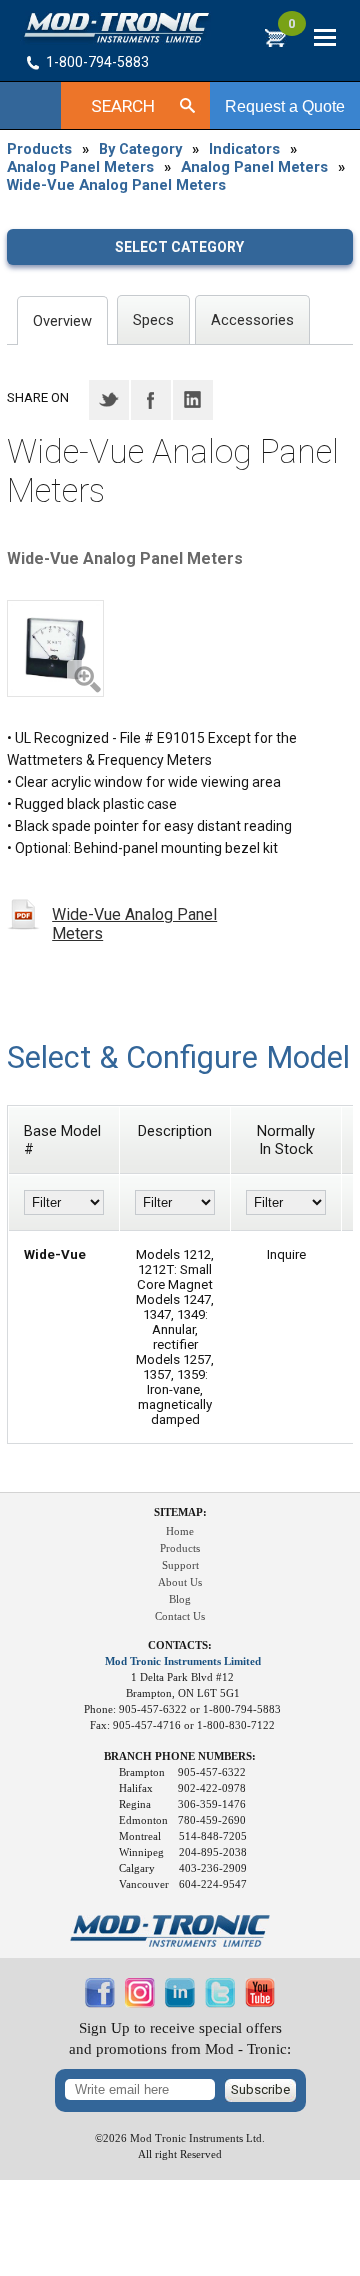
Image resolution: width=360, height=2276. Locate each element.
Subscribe (260, 2089)
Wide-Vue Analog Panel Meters (116, 185)
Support (180, 1565)
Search (123, 106)
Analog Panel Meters (80, 167)
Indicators (244, 149)
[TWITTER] (220, 2003)
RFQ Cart (292, 29)
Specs (153, 320)
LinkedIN (193, 400)
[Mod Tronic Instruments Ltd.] (116, 28)
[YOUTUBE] (260, 2003)
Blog (180, 1599)
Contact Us (180, 1616)
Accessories (252, 320)
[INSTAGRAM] (140, 2003)
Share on (38, 397)
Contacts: (180, 1645)
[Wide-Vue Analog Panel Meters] (55, 648)
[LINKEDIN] (180, 2003)
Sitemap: (180, 1512)
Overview (62, 321)
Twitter (109, 400)
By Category (140, 149)
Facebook (151, 400)
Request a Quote (285, 106)
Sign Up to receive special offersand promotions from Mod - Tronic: (180, 2038)
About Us (180, 1582)
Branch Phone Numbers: (180, 1756)
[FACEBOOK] (100, 2003)
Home (180, 1531)
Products (39, 149)
